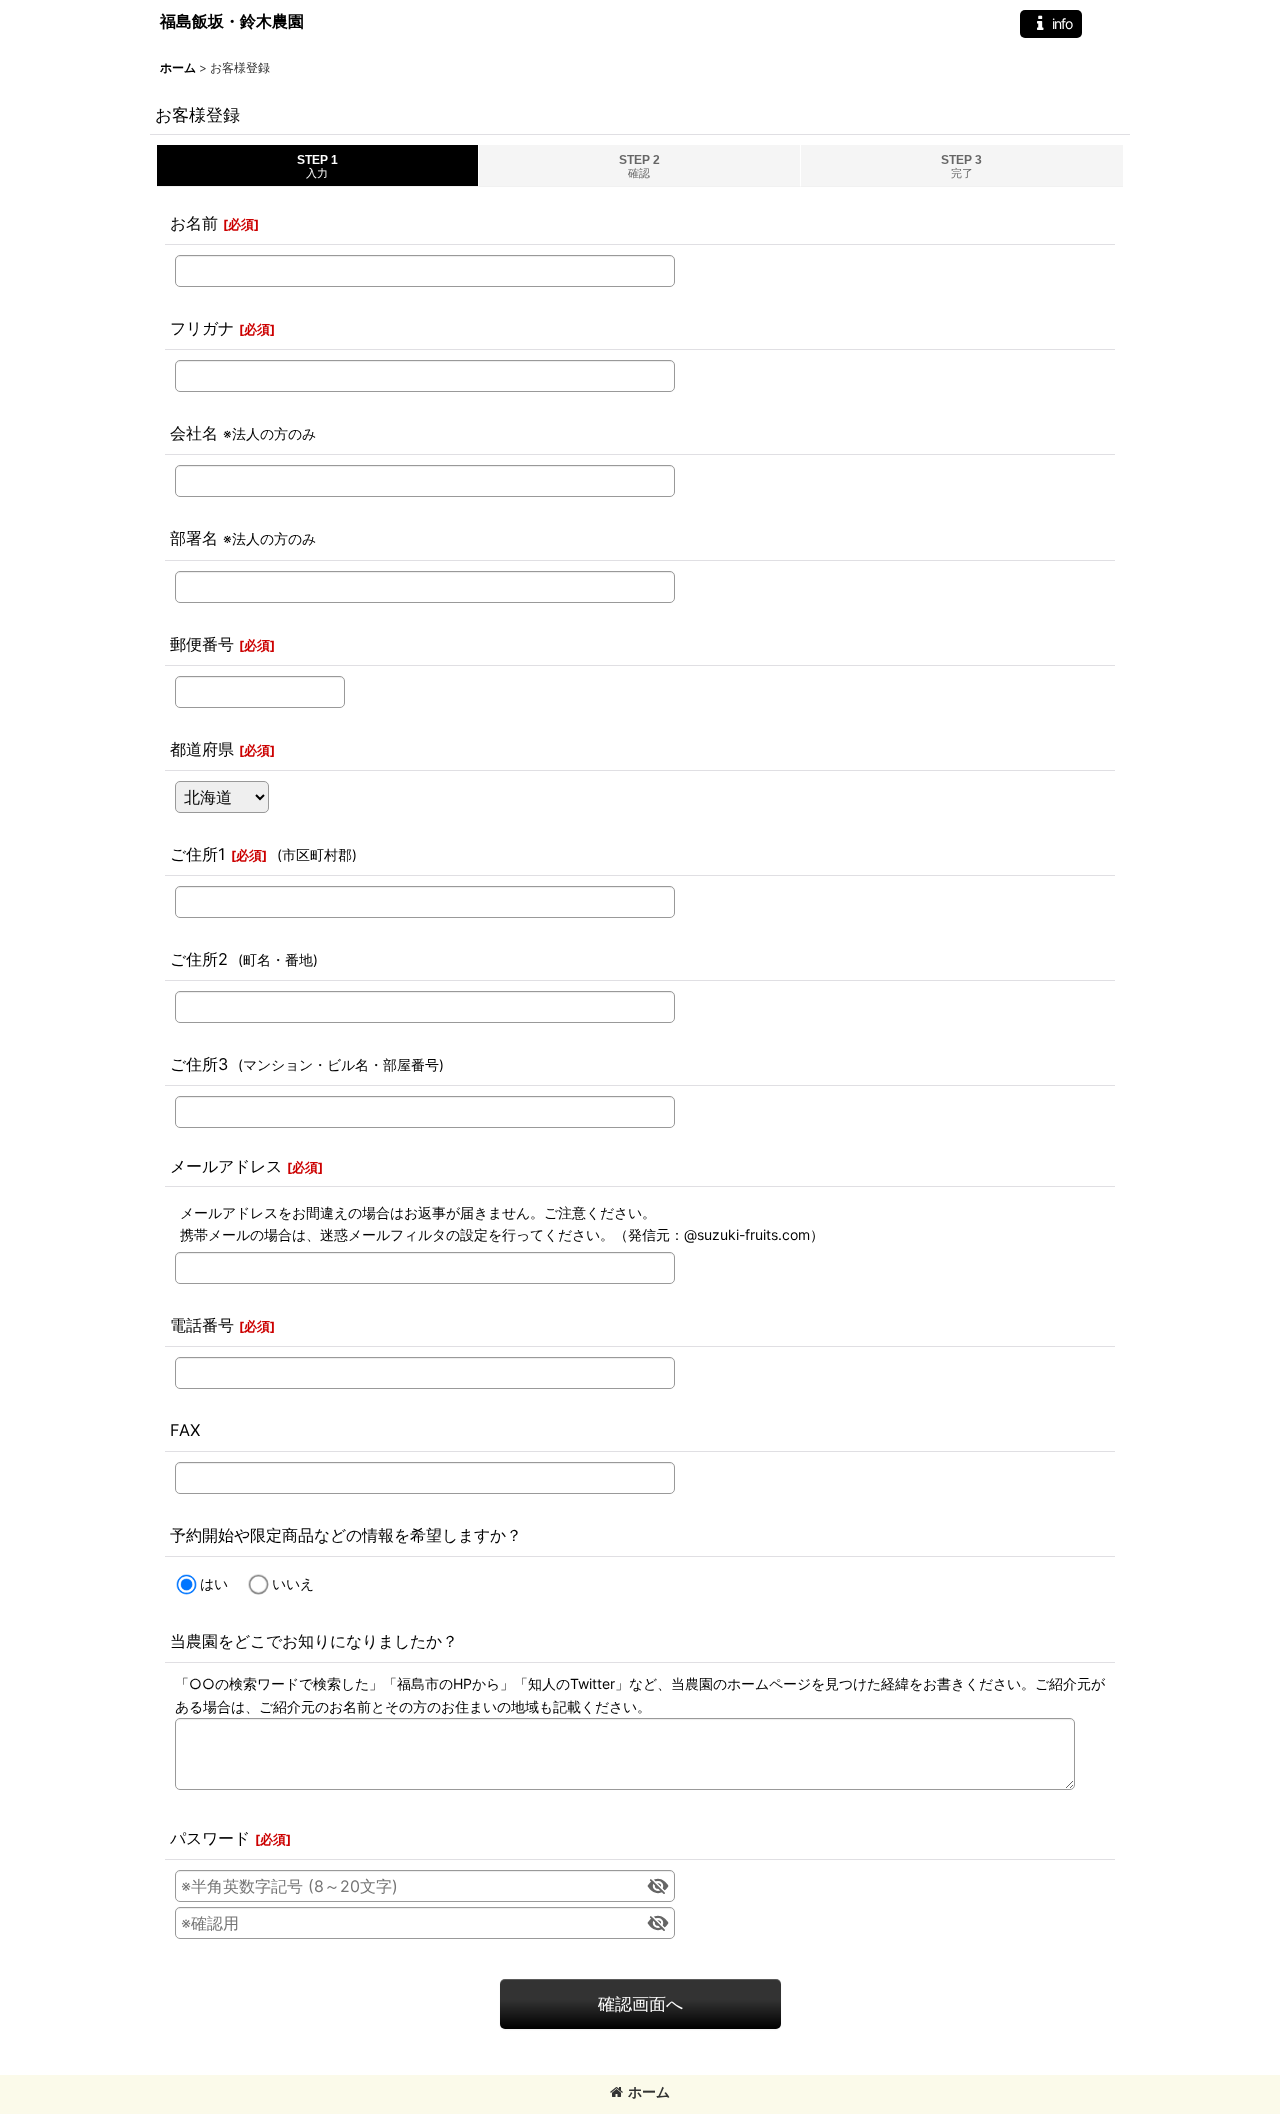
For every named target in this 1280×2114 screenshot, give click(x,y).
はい (214, 1583)
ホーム (649, 2091)
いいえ (293, 1583)
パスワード (210, 1838)
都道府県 (202, 749)
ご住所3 (199, 1064)
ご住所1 (198, 854)
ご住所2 (199, 959)
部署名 (194, 538)
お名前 (194, 223)
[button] (1051, 24)
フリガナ (202, 328)
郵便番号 (202, 644)
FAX (185, 1430)
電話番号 (202, 1325)
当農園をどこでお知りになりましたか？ (314, 1641)
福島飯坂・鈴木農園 (232, 21)
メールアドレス (226, 1166)
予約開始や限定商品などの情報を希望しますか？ (346, 1535)
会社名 (194, 433)
